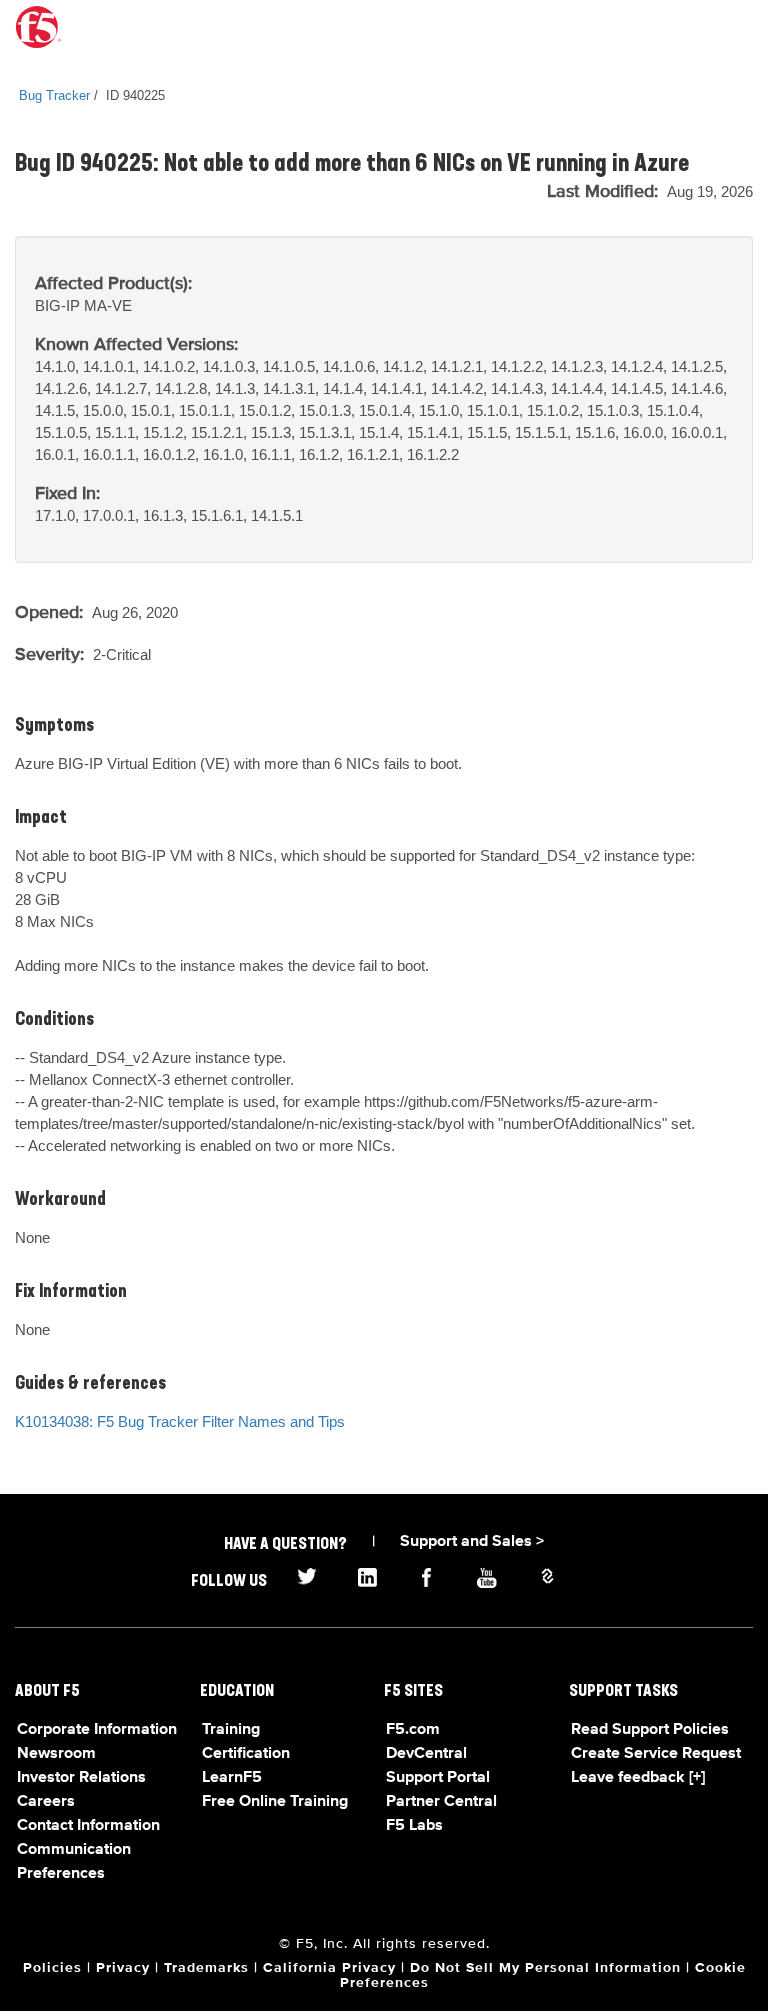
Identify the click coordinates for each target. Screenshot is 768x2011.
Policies (52, 1968)
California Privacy (329, 1968)
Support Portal (438, 1778)
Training (231, 1730)
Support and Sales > (472, 1542)
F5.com (413, 1730)
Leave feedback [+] (638, 1778)
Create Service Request (656, 1754)
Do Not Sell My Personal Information (545, 1968)
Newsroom (56, 1754)
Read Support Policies (650, 1730)
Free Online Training (275, 1802)
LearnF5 (232, 1778)
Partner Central (441, 1802)
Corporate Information (97, 1730)
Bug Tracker (54, 95)
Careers (46, 1802)
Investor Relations (81, 1778)
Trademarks (206, 1968)
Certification (246, 1754)
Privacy (123, 1968)
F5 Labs (414, 1826)
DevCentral (426, 1754)
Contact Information (88, 1826)
